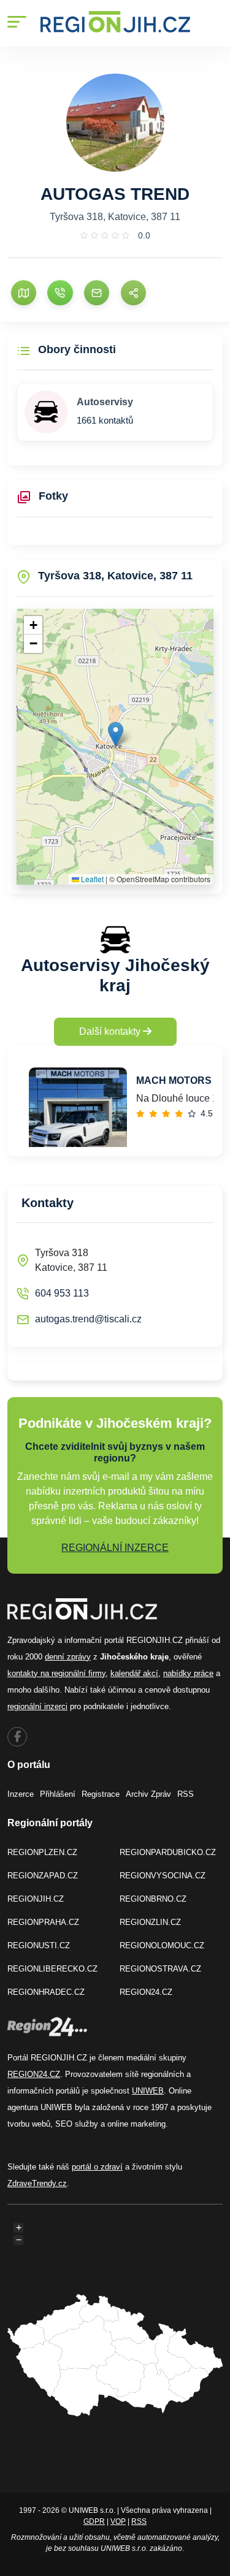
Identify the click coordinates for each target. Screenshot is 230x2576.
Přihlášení (58, 1794)
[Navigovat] (24, 293)
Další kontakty (111, 1031)
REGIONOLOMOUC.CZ (162, 1945)
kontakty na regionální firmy (56, 1673)
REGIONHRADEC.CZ (46, 1992)
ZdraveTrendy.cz (37, 2183)
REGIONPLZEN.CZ (42, 1852)
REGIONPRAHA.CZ (43, 1922)
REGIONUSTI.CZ (39, 1945)
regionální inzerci (37, 1706)
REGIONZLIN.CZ (150, 1922)
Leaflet (91, 879)
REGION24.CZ (146, 1992)
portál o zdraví (97, 2167)
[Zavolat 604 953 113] (60, 293)
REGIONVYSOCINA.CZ (163, 1876)
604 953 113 (62, 1293)
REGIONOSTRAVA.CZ (160, 1969)
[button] (116, 734)
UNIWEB (148, 2091)
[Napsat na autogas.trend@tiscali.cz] (97, 293)
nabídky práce (188, 1673)
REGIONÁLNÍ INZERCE (115, 1548)
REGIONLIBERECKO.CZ (52, 1969)
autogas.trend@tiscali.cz (88, 1319)
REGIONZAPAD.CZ (43, 1876)
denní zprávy (68, 1657)
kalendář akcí (134, 1673)
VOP (118, 2521)
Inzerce (21, 1794)
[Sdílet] (133, 293)
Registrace (101, 1794)
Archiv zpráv (148, 1794)
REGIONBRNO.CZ (153, 1899)
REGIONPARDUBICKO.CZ (168, 1852)
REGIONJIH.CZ (36, 1899)
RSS (186, 1794)
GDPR (94, 2521)
